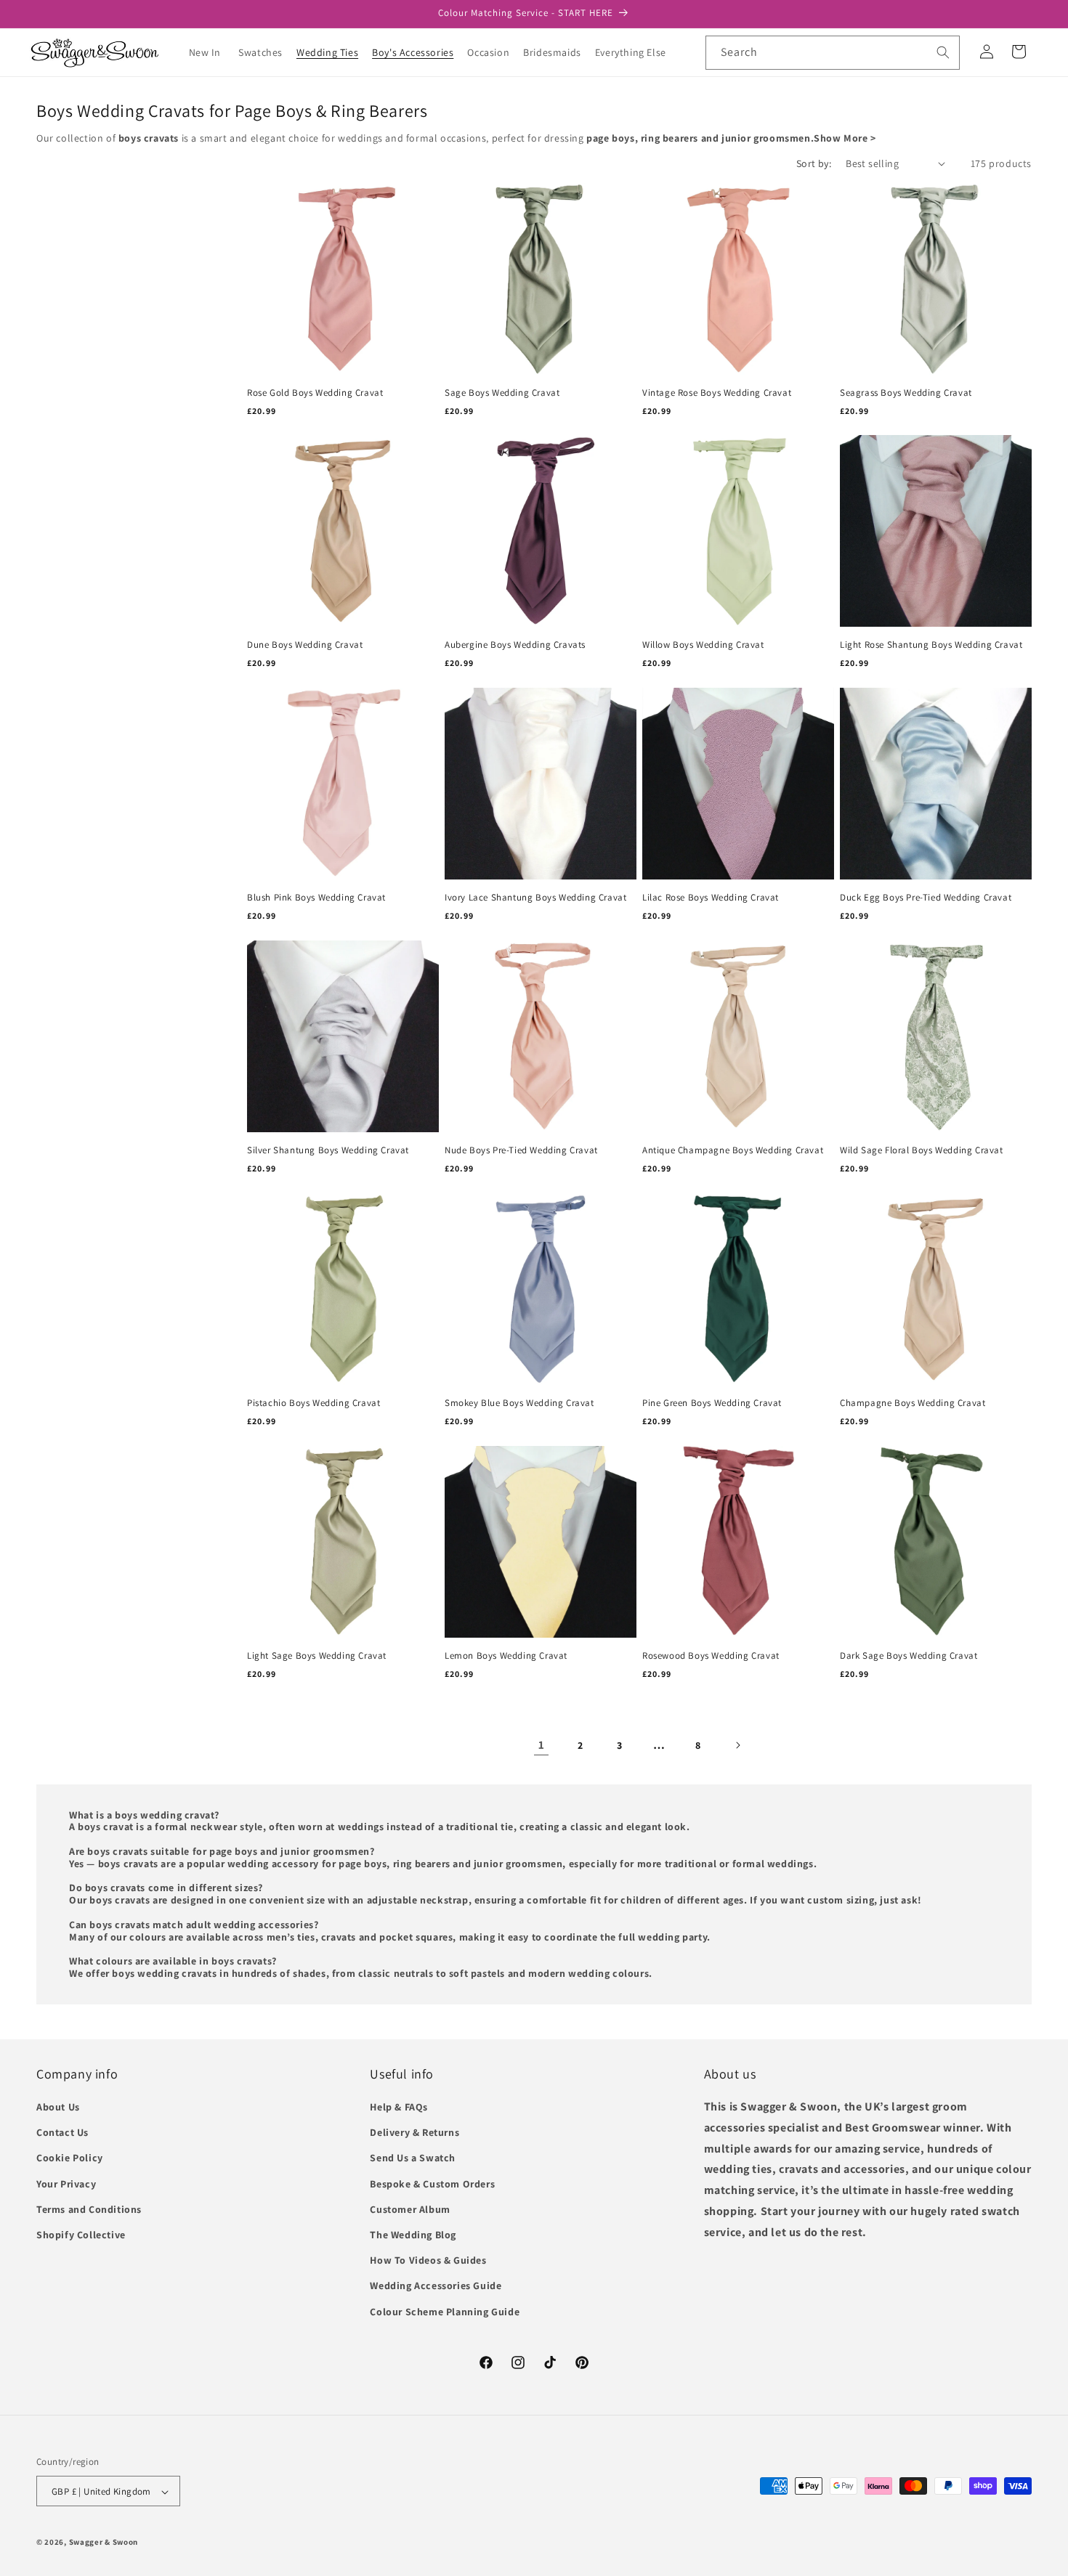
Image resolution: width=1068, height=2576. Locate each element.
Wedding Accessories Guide (436, 2286)
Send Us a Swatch (413, 2158)
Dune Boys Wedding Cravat (305, 645)
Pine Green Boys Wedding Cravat (712, 1403)
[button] (266, 52)
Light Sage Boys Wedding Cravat (317, 1656)
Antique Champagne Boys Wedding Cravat (733, 1150)
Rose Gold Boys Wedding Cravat (315, 393)
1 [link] (542, 1744)
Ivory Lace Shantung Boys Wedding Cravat (535, 898)
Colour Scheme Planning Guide (445, 2312)
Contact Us (62, 2133)
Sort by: (814, 163)
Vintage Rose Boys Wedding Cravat (717, 393)
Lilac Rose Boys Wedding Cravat (711, 898)
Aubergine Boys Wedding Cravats (515, 645)
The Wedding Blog (413, 2235)
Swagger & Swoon (104, 2543)
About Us (58, 2107)
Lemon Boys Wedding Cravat (506, 1656)
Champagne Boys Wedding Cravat (913, 1403)
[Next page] (737, 1745)
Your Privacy (66, 2184)
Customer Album (410, 2209)
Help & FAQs (399, 2107)
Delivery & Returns (414, 2133)
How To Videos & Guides (428, 2261)
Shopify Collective (81, 2235)
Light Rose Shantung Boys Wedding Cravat (931, 645)
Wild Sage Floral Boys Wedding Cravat (922, 1150)
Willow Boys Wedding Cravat (703, 645)
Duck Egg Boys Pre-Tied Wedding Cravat (926, 898)
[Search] (943, 52)
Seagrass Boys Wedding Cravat (906, 393)
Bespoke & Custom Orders (432, 2184)
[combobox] (833, 53)
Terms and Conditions (89, 2209)
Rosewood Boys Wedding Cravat (711, 1656)
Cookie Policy (70, 2158)
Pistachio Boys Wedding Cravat (313, 1403)
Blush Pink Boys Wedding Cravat (316, 898)
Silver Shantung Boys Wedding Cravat (328, 1150)
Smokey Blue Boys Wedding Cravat (519, 1403)
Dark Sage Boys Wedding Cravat (909, 1656)
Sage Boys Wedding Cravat (502, 393)
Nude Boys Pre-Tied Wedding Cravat (521, 1150)
